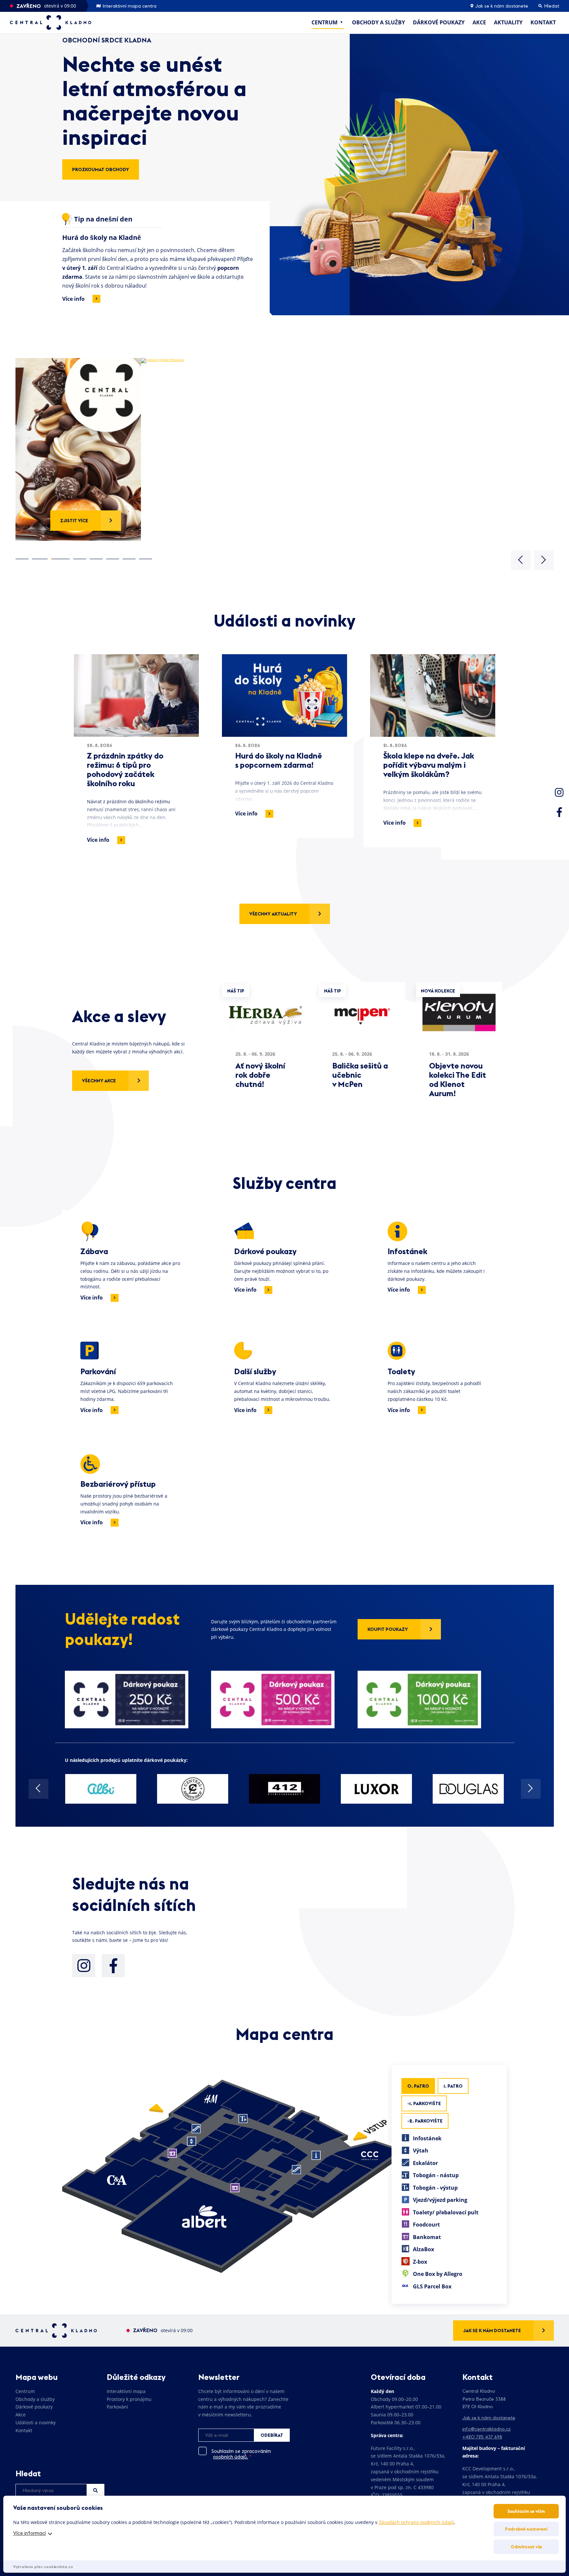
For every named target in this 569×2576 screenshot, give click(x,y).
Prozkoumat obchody (101, 169)
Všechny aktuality (273, 914)
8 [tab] (146, 559)
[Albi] (101, 1789)
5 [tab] (96, 559)
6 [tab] (113, 559)
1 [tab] (22, 559)
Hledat (95, 2490)
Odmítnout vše (526, 2547)
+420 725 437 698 (482, 2437)
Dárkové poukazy (439, 22)
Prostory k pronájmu (129, 2399)
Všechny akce (99, 1081)
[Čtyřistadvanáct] (285, 1789)
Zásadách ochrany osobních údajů (416, 2522)
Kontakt (543, 22)
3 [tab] (59, 559)
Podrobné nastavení (526, 2529)
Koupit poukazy (388, 1629)
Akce (479, 22)
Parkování (117, 2407)
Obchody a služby (379, 22)
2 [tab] (39, 559)
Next (544, 560)
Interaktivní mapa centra (129, 6)
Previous (521, 560)
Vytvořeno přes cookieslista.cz (43, 2567)
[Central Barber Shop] (193, 1789)
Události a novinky (36, 2422)
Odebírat (272, 2435)
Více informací (29, 2533)
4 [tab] (80, 559)
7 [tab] (129, 559)
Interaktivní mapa (126, 2391)
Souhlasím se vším (526, 2511)
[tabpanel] (285, 449)
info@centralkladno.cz (487, 2429)
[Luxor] (377, 1789)
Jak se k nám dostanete (501, 6)
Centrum (325, 22)
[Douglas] (468, 1789)
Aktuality (508, 22)
